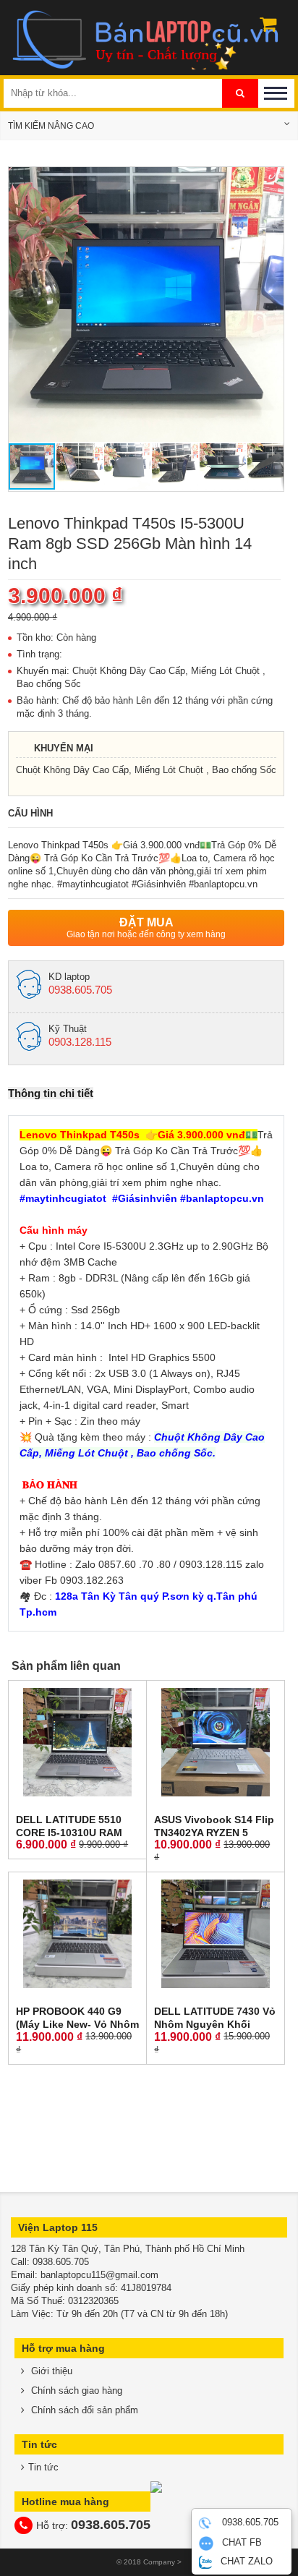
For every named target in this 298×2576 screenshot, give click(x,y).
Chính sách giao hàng (75, 2391)
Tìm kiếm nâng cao (51, 126)
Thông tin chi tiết (51, 1093)
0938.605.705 (249, 2523)
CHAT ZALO (245, 2561)
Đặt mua (146, 928)
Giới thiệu (50, 2371)
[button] (271, 180)
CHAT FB (240, 2543)
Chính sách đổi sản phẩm (83, 2410)
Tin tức (43, 2467)
